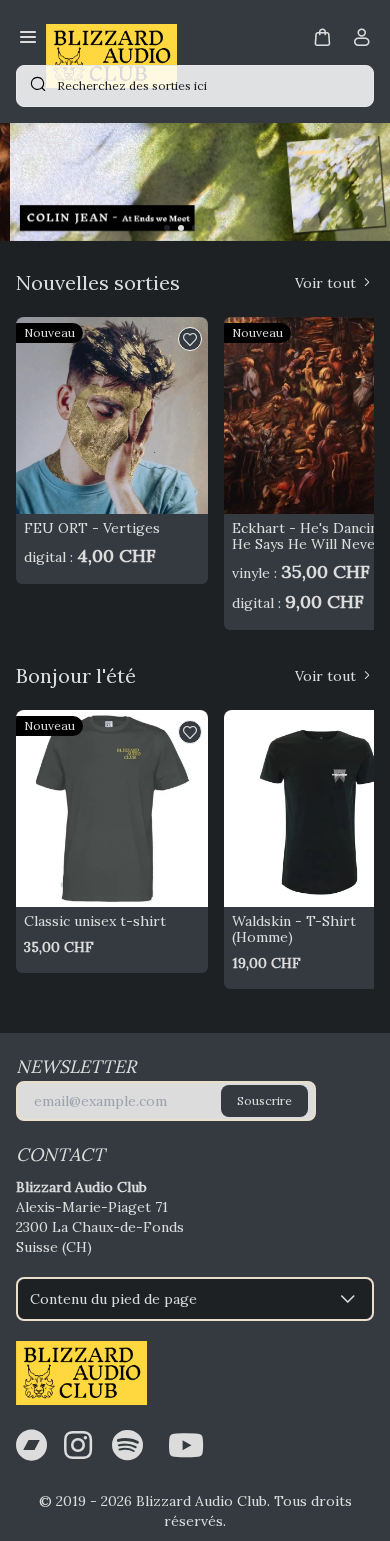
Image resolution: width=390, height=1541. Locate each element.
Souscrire (264, 1100)
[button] (322, 36)
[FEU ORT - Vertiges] (112, 415)
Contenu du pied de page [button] (113, 1299)
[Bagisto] (111, 39)
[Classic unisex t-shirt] (112, 808)
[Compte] (362, 41)
